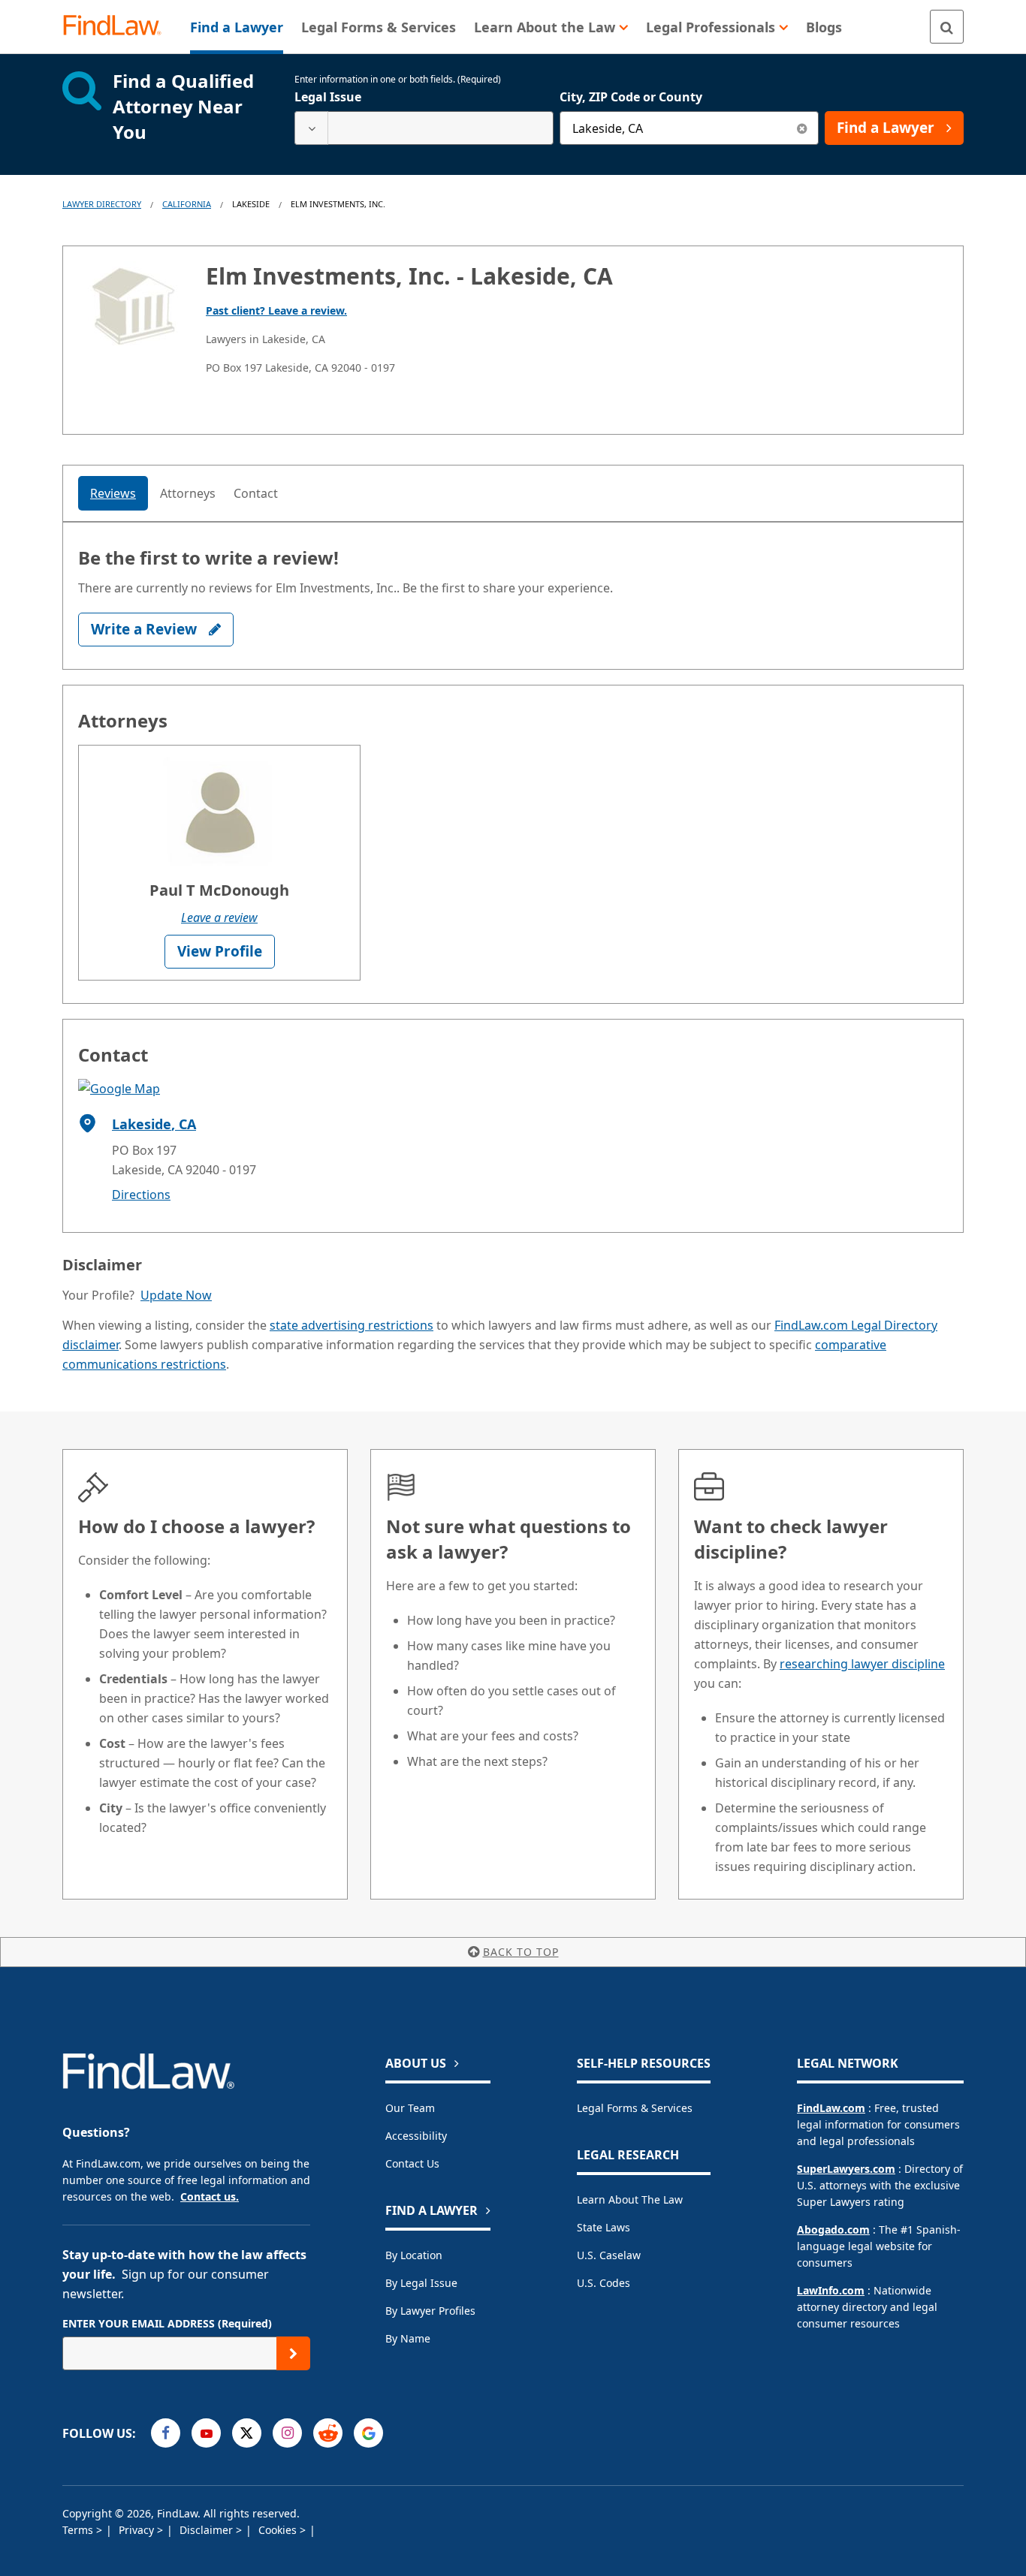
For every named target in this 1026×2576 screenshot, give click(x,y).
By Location (414, 2255)
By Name (408, 2338)
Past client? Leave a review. (276, 310)
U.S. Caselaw (609, 2255)
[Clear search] (802, 128)
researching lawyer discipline (862, 1664)
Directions (141, 1195)
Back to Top (521, 1952)
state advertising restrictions (352, 1325)
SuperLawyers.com (846, 2169)
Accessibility (416, 2136)
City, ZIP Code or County (631, 97)
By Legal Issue (421, 2283)
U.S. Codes (604, 2283)
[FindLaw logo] (118, 27)
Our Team (410, 2108)
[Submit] (293, 2353)
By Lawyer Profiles (430, 2311)
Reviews (113, 493)
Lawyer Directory (102, 204)
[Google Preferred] (368, 2433)
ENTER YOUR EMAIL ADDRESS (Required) (167, 2323)
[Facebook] (166, 2433)
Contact (256, 493)
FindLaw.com (831, 2108)
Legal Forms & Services (635, 2108)
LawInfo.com (831, 2290)
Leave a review (219, 917)
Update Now (176, 1295)
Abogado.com (833, 2230)
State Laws (604, 2227)
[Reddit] (328, 2433)
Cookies (279, 2530)
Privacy (138, 2530)
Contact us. (210, 2196)
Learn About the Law (630, 2199)
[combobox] (424, 128)
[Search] (947, 27)
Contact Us (412, 2163)
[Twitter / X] (247, 2433)
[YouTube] (206, 2433)
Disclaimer (208, 2530)
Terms (79, 2530)
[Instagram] (287, 2433)
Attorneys (188, 493)
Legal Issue (328, 97)
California (187, 204)
